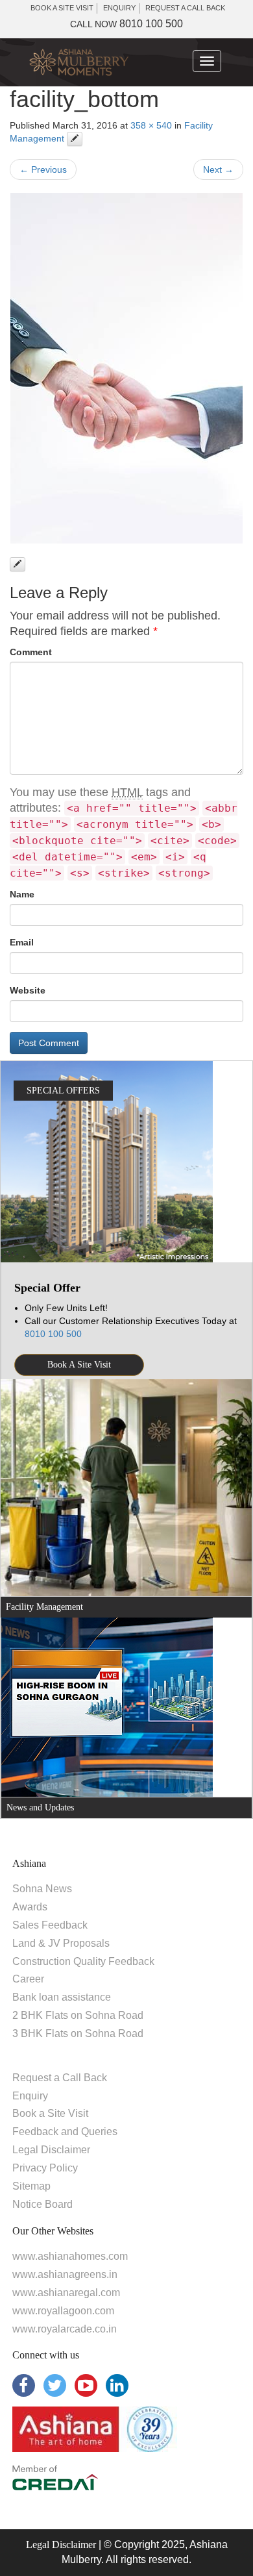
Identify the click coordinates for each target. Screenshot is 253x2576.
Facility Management (44, 1607)
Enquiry (30, 2096)
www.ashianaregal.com (66, 2293)
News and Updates (40, 1807)
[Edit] (75, 139)
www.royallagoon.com (63, 2311)
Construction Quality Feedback (83, 1961)
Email (22, 942)
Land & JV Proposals (61, 1943)
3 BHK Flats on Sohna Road (78, 2033)
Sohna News (42, 1889)
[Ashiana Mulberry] (79, 63)
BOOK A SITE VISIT (62, 8)
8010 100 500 (126, 24)
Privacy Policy (45, 2168)
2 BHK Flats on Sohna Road (78, 2015)
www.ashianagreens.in (65, 2274)
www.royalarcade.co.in (65, 2329)
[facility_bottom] (126, 368)
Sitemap (31, 2186)
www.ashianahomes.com (70, 2256)
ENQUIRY (119, 8)
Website (28, 990)
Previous (43, 169)
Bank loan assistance (62, 1997)
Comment (31, 652)
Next (218, 169)
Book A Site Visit (79, 1365)
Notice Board (42, 2204)
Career (28, 1979)
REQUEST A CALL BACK (185, 8)
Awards (30, 1907)
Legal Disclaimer (51, 2150)
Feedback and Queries (65, 2132)
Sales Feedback (50, 1925)
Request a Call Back (60, 2078)
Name (22, 894)
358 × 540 (151, 125)
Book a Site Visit (50, 2113)
